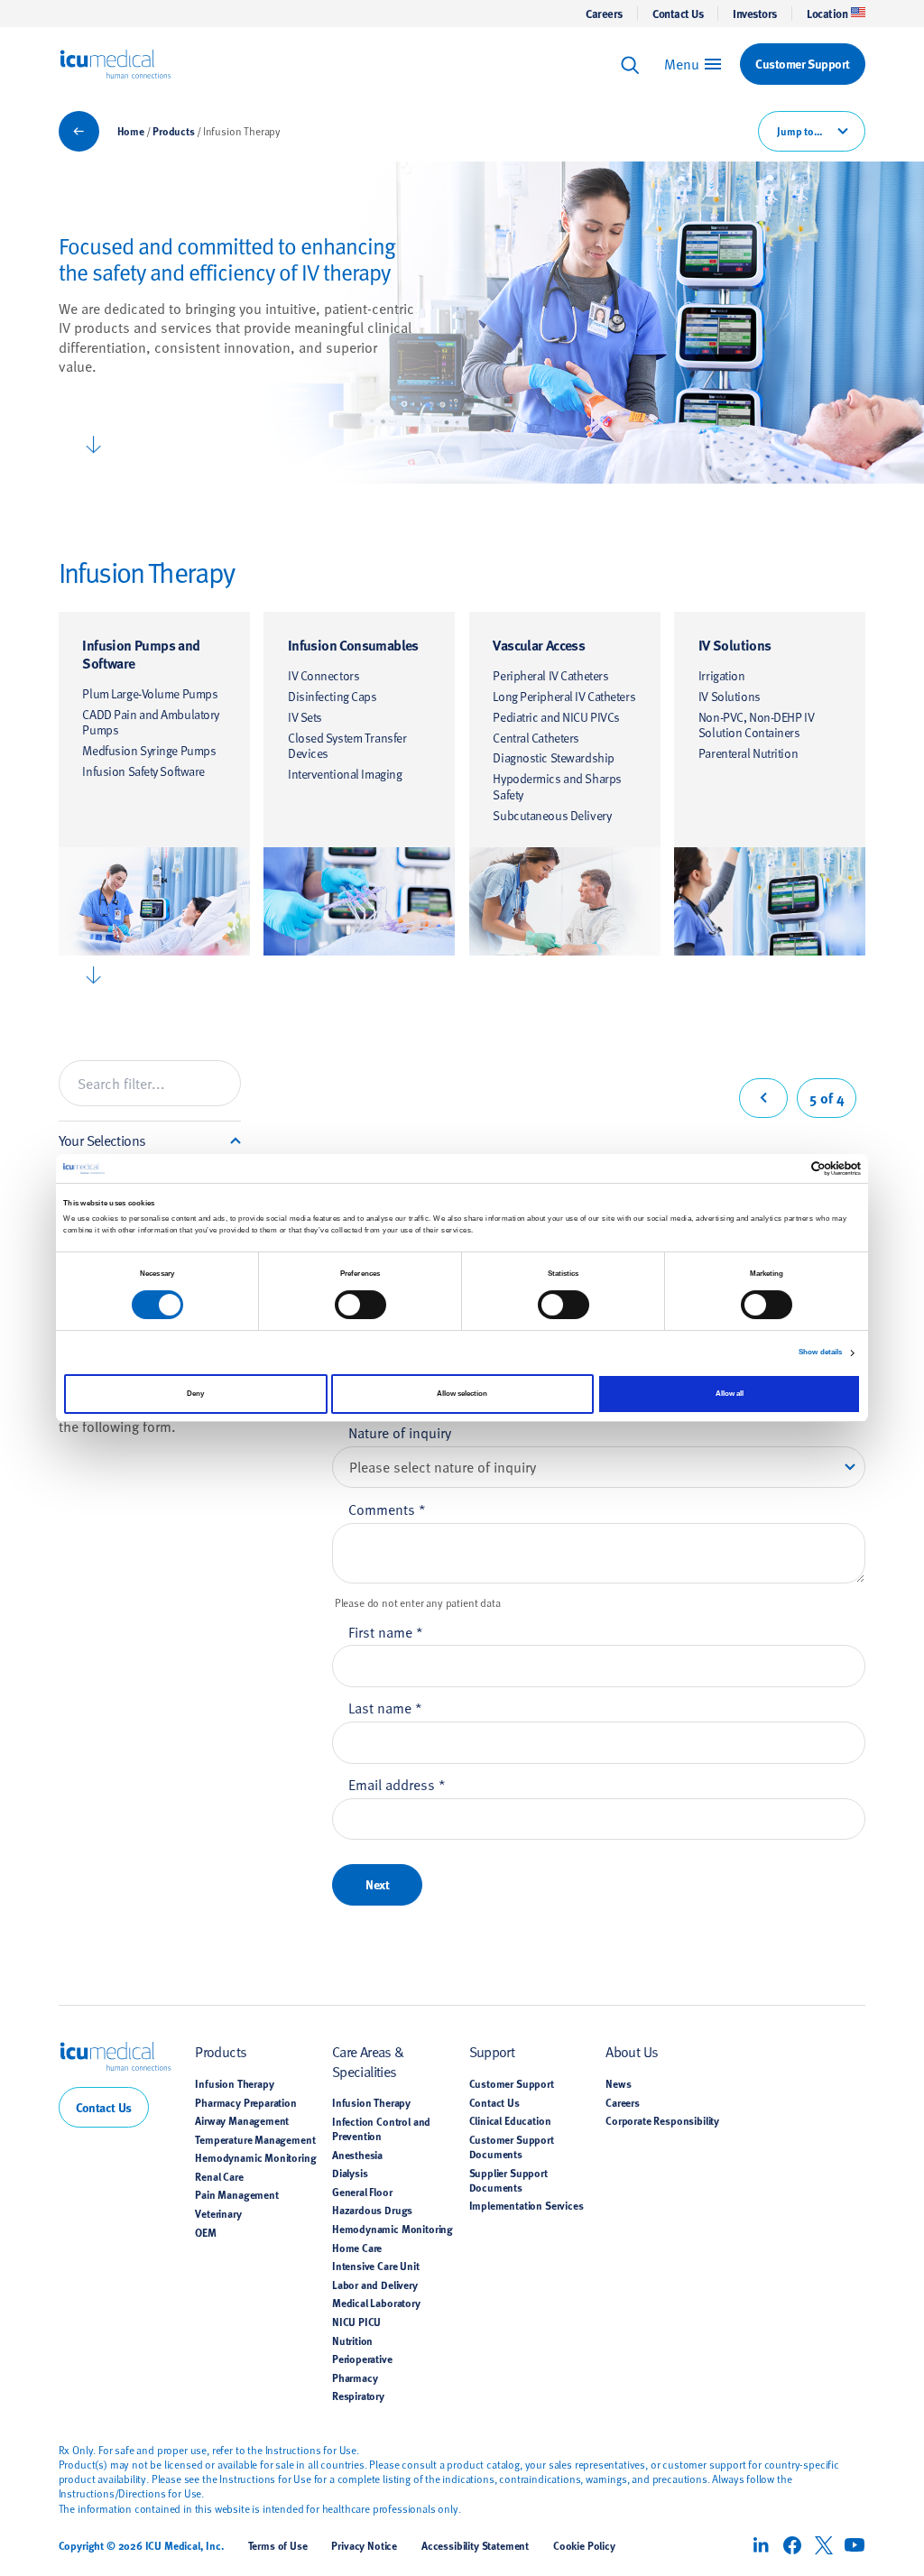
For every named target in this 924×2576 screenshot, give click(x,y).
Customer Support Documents (512, 2147)
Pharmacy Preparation (246, 2102)
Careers (604, 14)
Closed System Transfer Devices (347, 746)
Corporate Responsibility (662, 2120)
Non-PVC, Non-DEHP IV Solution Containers (756, 725)
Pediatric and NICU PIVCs (556, 717)
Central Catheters (536, 738)
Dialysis (350, 2173)
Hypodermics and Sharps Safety (557, 786)
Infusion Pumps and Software (141, 654)
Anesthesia (357, 2155)
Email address (397, 1784)
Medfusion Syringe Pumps (149, 750)
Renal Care (219, 2176)
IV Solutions (735, 645)
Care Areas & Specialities (368, 2060)
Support (492, 2051)
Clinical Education (510, 2120)
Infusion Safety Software (143, 771)
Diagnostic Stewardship (553, 757)
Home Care (357, 2248)
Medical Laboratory (376, 2303)
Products (174, 131)
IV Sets (305, 717)
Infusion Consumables (353, 645)
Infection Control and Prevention (381, 2128)
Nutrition (352, 2341)
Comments (387, 1509)
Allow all (730, 1394)
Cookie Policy (584, 2545)
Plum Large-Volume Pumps (150, 693)
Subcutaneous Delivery (552, 815)
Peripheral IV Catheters (550, 675)
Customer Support (512, 2083)
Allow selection (462, 1394)
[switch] (360, 1305)
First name (386, 1631)
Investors (755, 14)
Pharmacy (355, 2377)
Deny (195, 1394)
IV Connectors (323, 675)
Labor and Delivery (375, 2285)
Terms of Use (278, 2545)
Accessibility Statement (475, 2545)
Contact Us (678, 14)
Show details (820, 1352)
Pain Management (236, 2194)
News (618, 2083)
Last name (385, 1707)
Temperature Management (255, 2139)
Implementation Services (527, 2205)
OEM (206, 2232)
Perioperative (362, 2359)
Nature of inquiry (400, 1432)
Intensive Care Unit (376, 2266)
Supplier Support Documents (508, 2180)
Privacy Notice (364, 2545)
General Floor (362, 2192)
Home (131, 131)
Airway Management (242, 2120)
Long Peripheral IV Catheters (564, 696)
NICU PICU (356, 2322)
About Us (632, 2051)
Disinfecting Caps (333, 696)
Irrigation (722, 675)
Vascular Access (539, 645)
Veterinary (218, 2213)
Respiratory (358, 2396)
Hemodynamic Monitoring (255, 2157)
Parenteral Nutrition (748, 753)
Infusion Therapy (234, 2083)
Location (827, 14)
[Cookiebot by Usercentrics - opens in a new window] (782, 1168)
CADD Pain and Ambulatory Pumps (151, 722)
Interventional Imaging (345, 774)
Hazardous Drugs (372, 2210)
